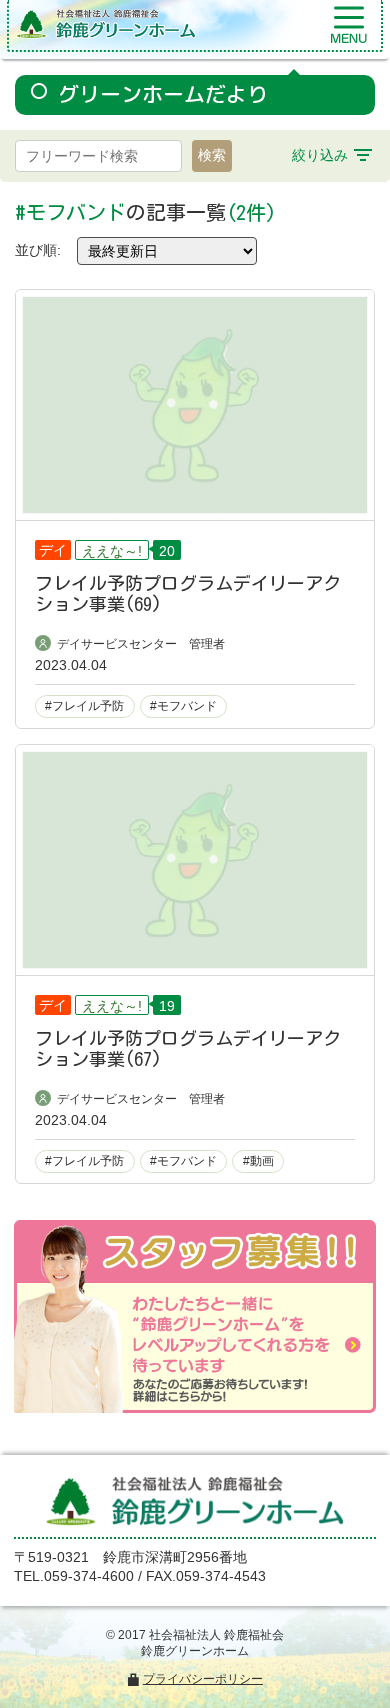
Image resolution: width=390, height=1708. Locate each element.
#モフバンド (183, 706)
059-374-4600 (89, 1576)
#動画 (258, 1161)
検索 (212, 155)
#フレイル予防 (84, 706)
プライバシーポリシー (203, 1679)
